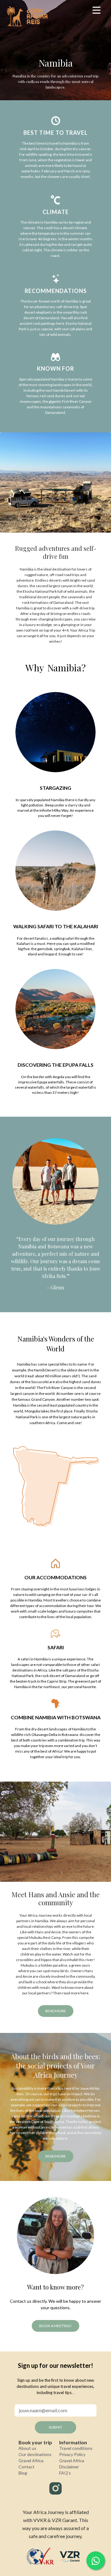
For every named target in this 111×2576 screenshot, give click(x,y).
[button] (11, 2565)
